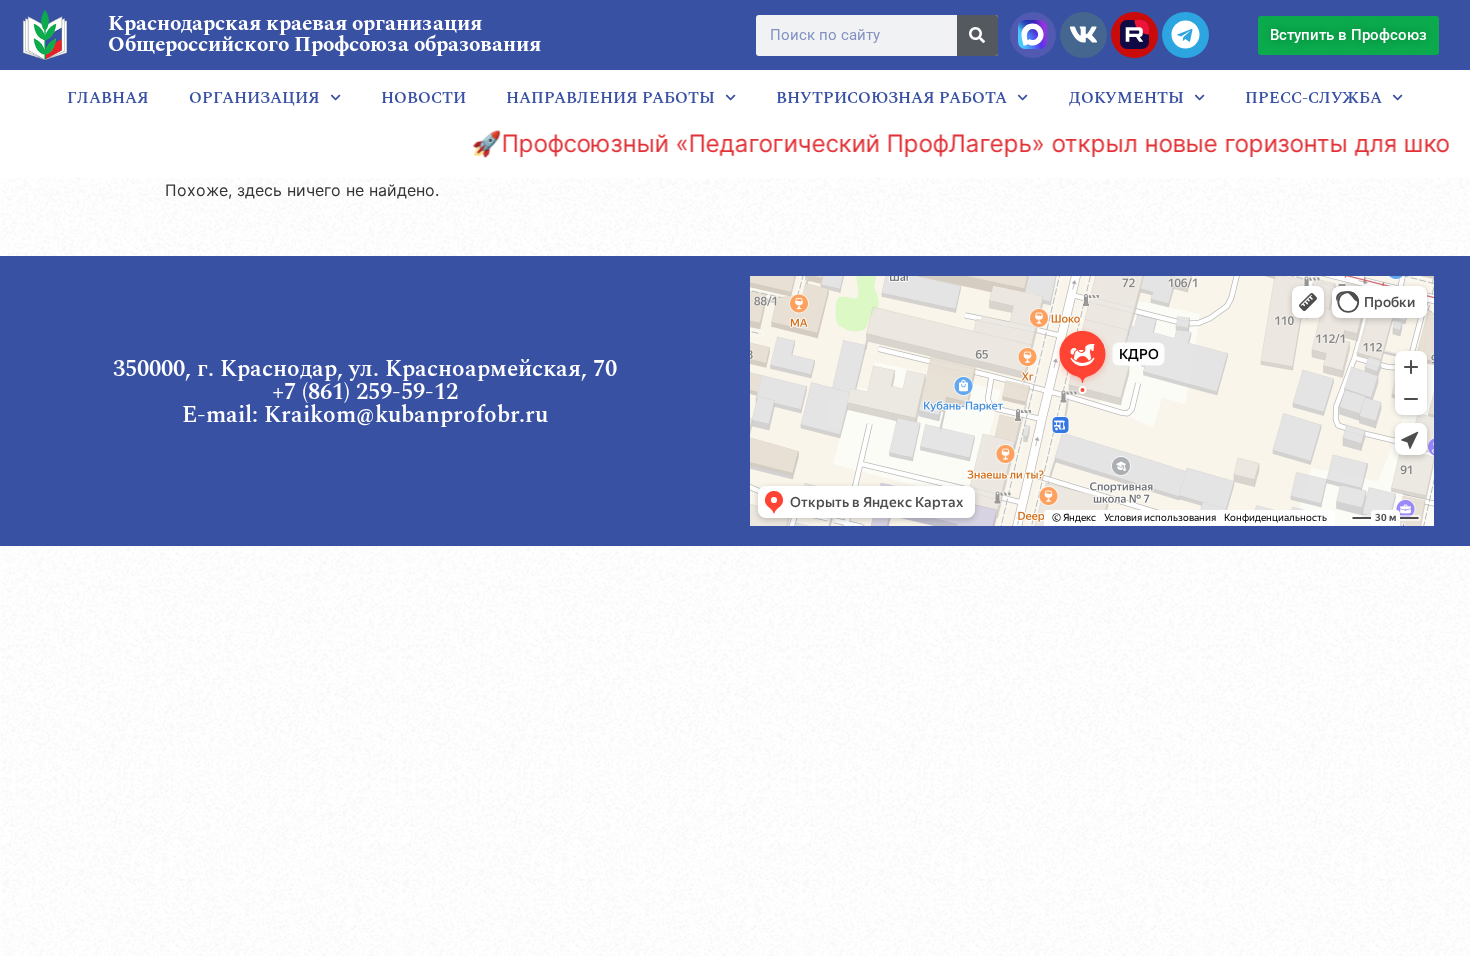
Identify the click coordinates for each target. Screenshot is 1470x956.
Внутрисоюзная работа (891, 98)
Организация (254, 98)
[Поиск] (977, 35)
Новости (423, 98)
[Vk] (1083, 35)
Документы (1126, 98)
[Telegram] (1185, 35)
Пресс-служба (1313, 98)
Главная (108, 98)
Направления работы (610, 98)
